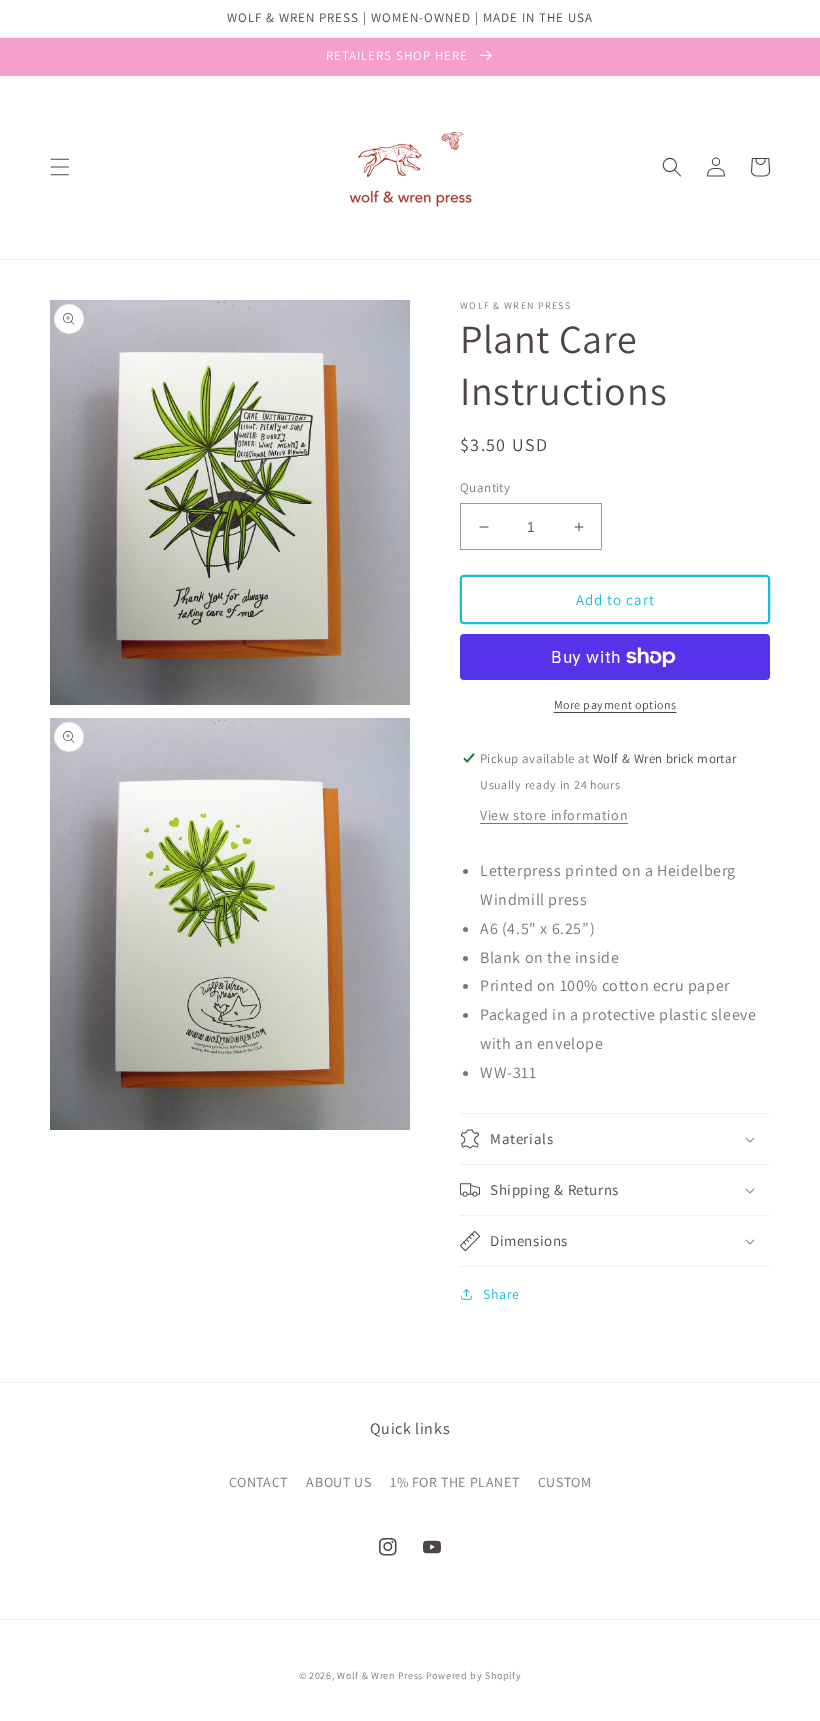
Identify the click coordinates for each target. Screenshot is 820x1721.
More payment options (615, 704)
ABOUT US (338, 1482)
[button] (60, 167)
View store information (554, 815)
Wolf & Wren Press (380, 1675)
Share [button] (501, 1294)
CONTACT (258, 1482)
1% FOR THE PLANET (454, 1482)
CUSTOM (565, 1482)
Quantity (485, 487)
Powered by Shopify (474, 1675)
